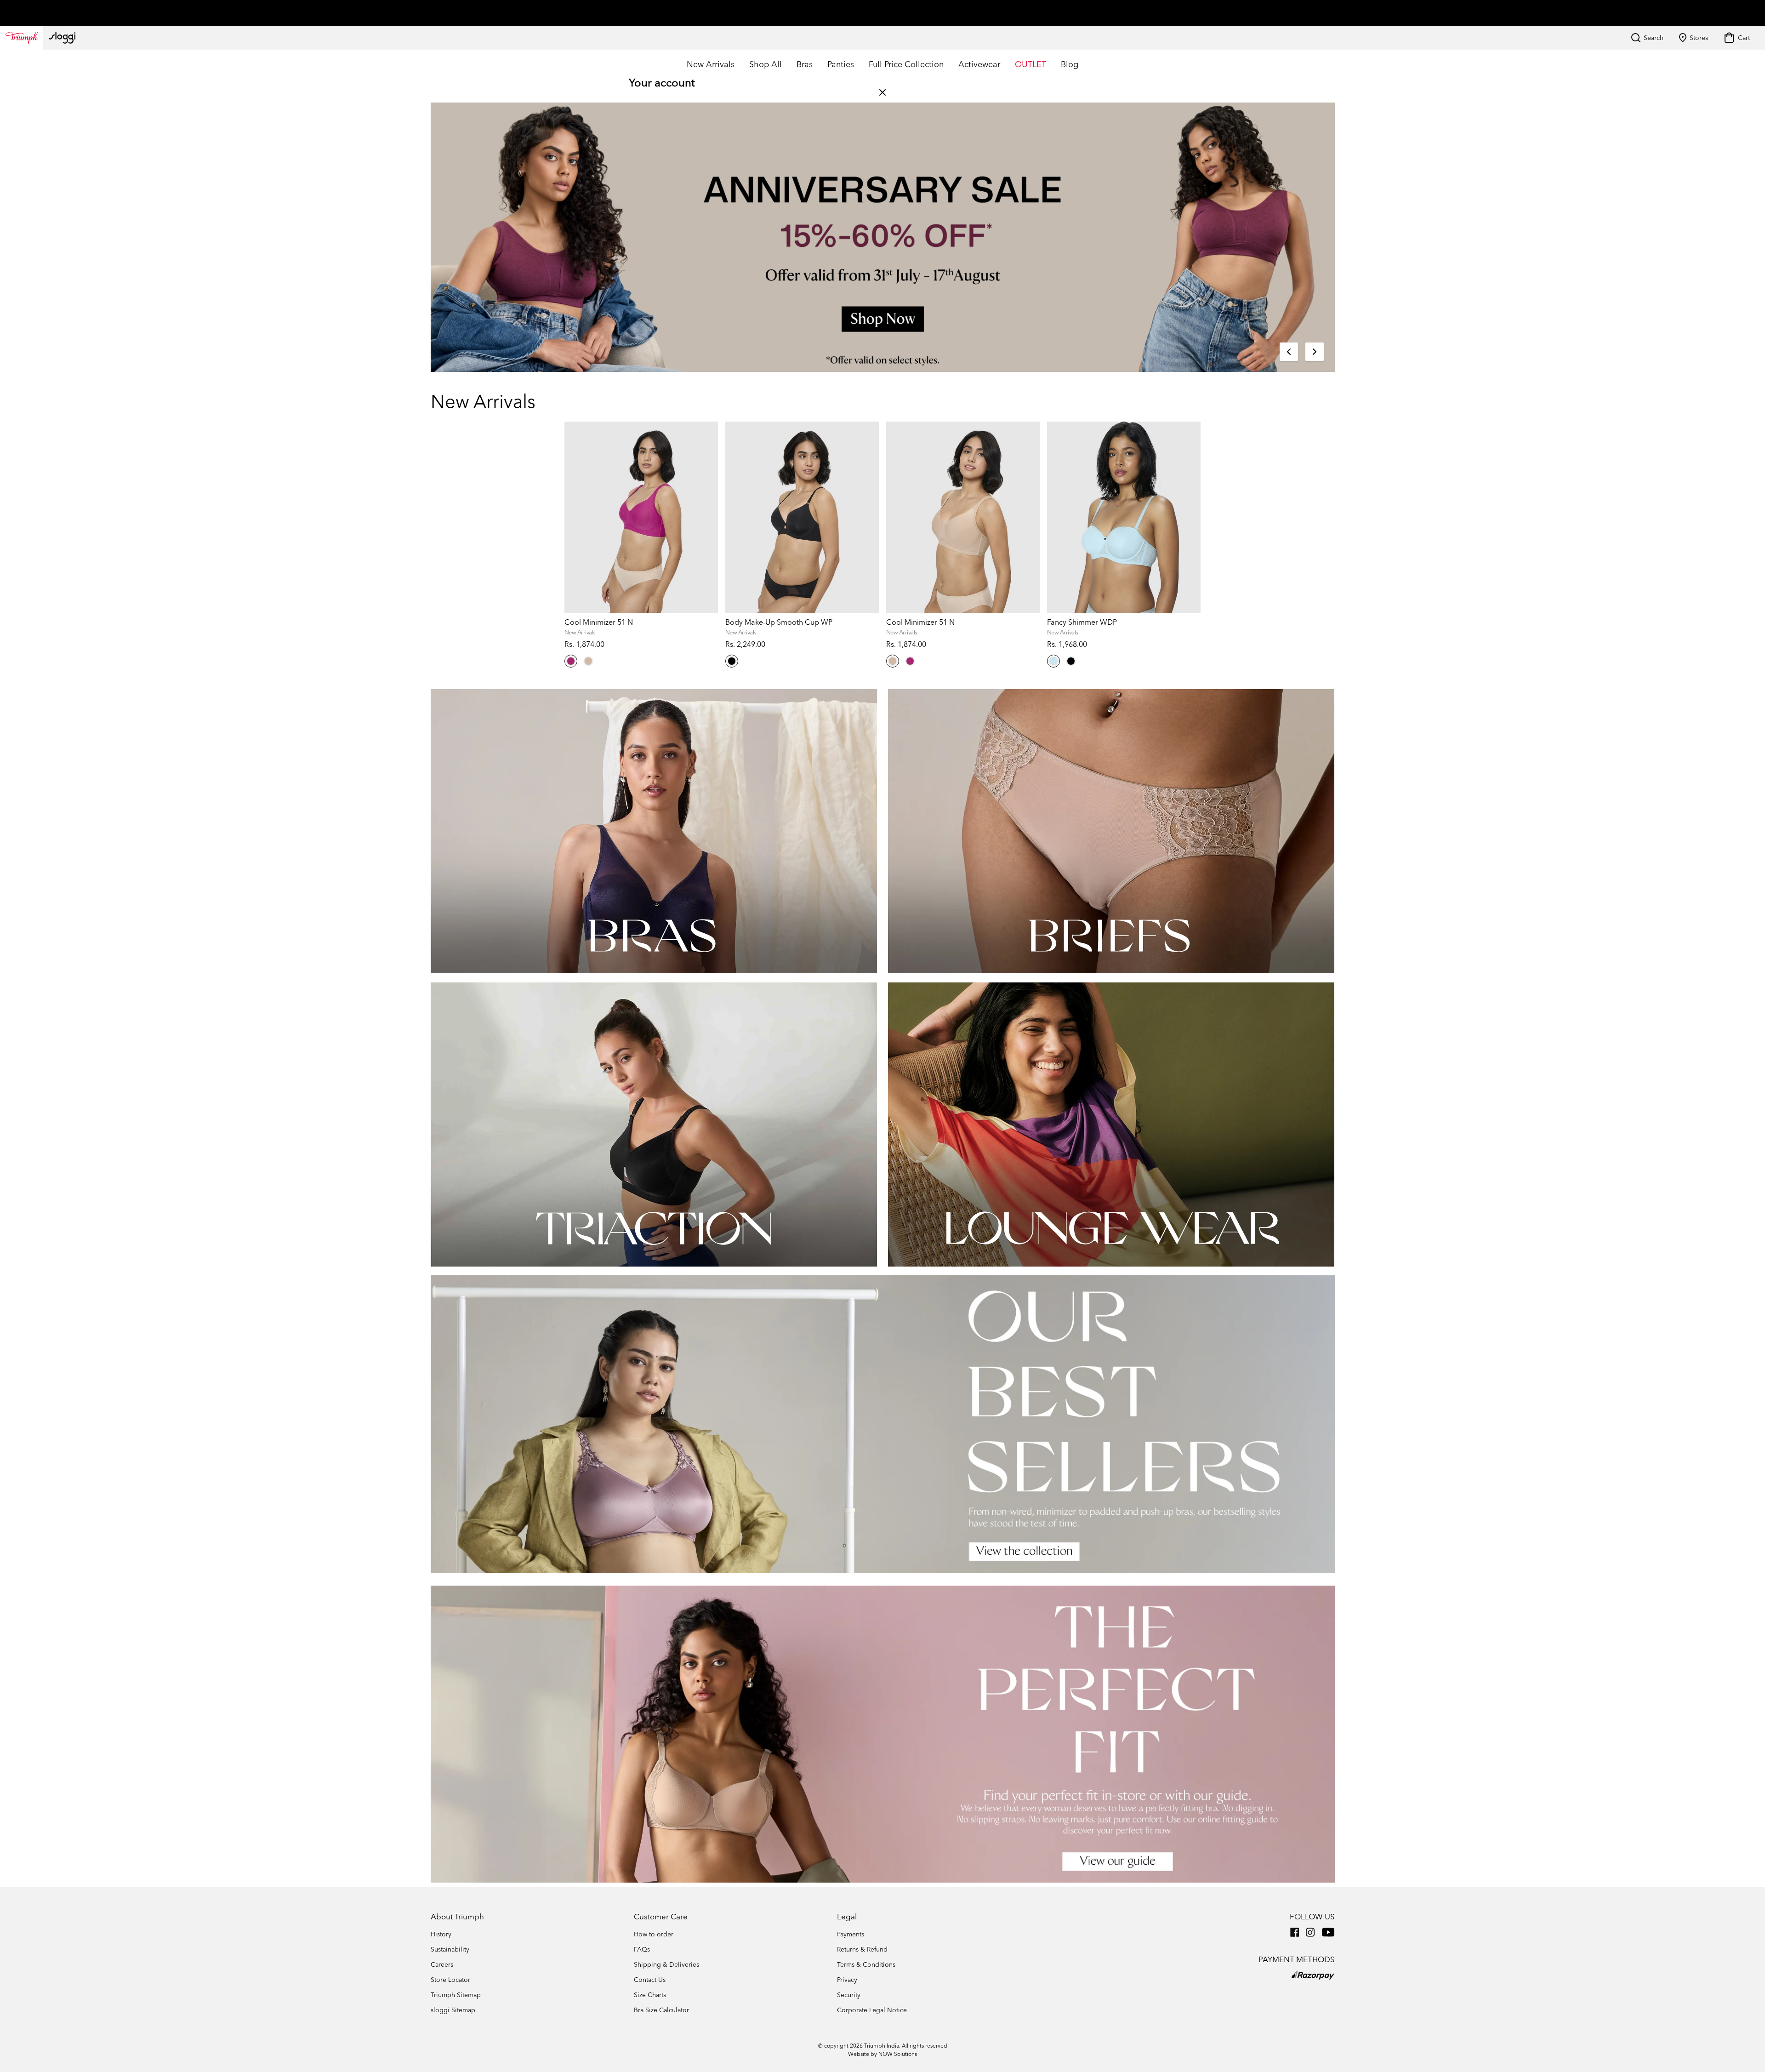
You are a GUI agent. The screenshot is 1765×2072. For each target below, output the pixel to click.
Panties (841, 64)
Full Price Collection (906, 64)
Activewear (979, 64)
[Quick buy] (705, 854)
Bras (805, 64)
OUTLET (1031, 64)
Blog (1070, 64)
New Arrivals (711, 64)
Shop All (766, 64)
